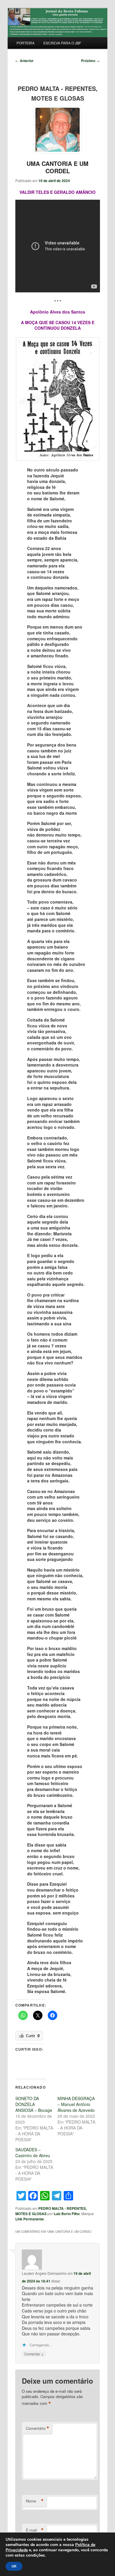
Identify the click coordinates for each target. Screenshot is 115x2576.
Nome (35, 2501)
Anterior (24, 61)
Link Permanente (30, 2219)
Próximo (90, 61)
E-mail (35, 2530)
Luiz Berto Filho (67, 2214)
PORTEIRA (26, 43)
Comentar (34, 2354)
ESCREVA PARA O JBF (62, 43)
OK (14, 2566)
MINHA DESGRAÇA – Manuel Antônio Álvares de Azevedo (76, 2104)
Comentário (38, 2428)
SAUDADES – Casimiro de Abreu (33, 2152)
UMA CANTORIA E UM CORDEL (57, 167)
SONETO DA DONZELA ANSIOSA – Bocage (34, 2104)
